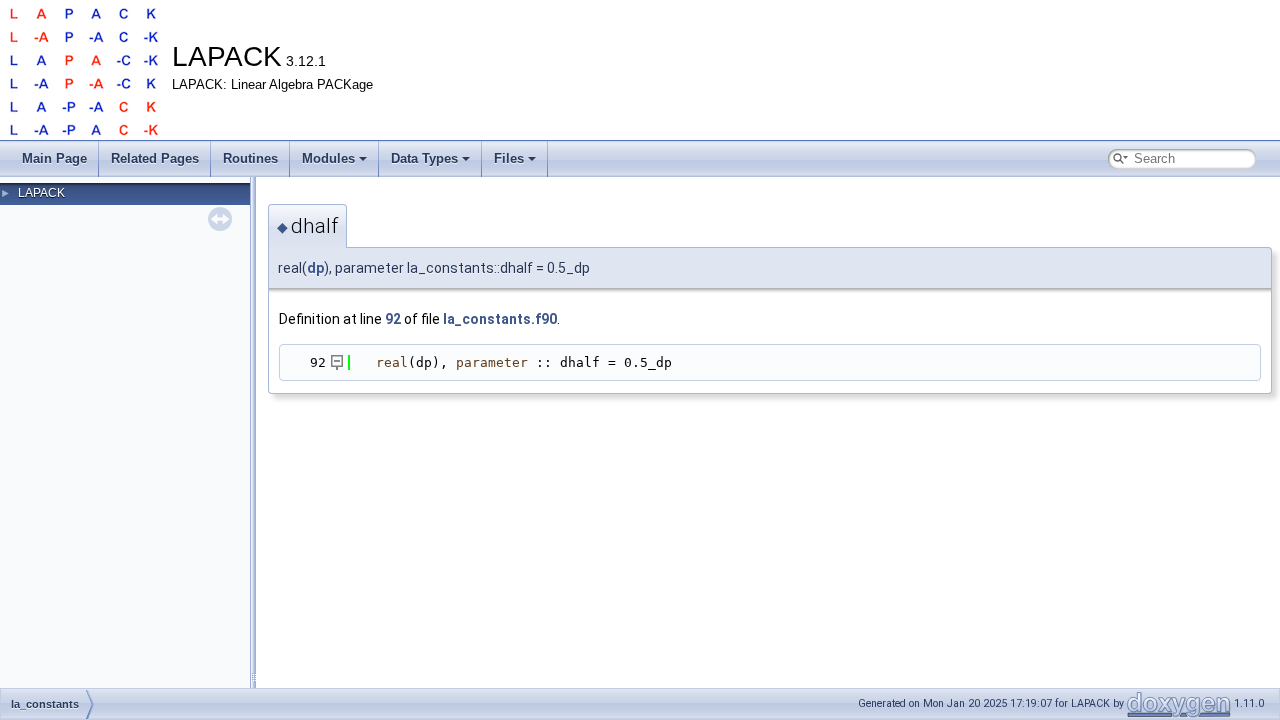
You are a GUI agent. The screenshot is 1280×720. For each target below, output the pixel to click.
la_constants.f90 (500, 319)
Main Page (54, 158)
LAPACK (41, 193)
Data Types (424, 158)
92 (393, 319)
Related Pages (155, 158)
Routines (250, 158)
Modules (328, 158)
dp (315, 268)
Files (509, 158)
